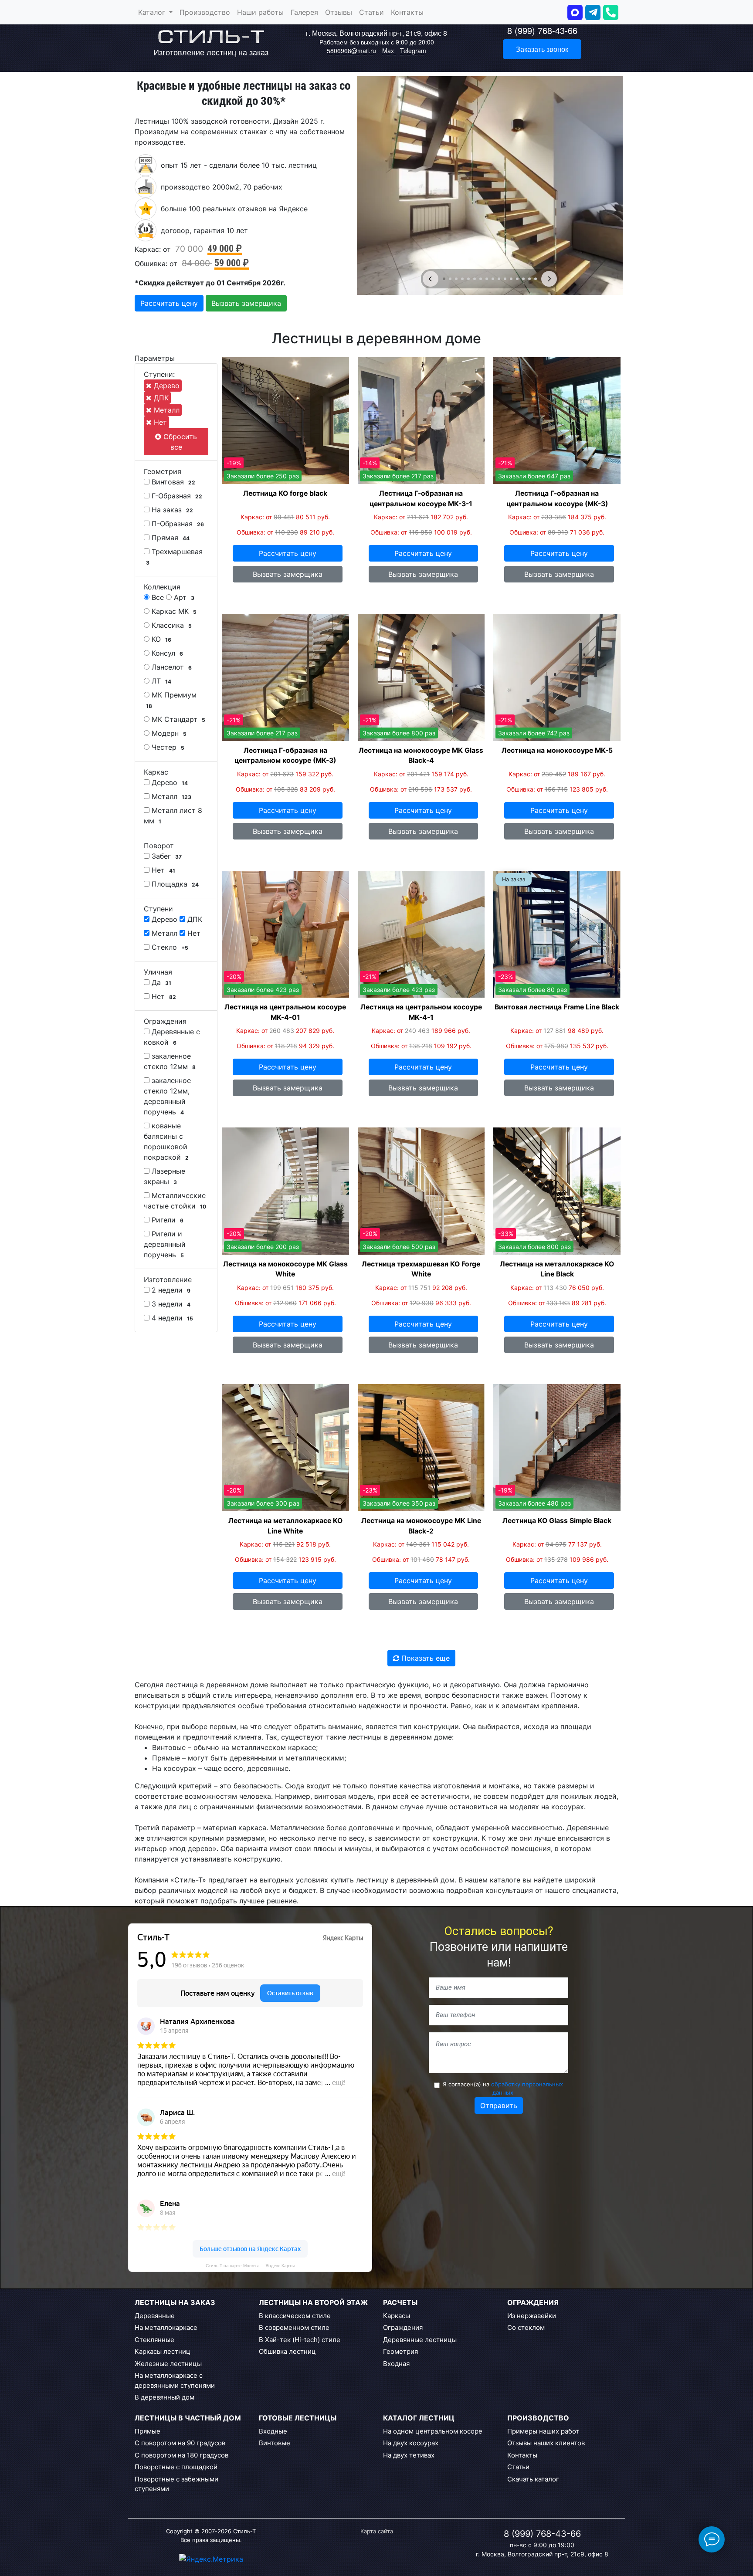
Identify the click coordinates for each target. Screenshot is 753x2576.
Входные (273, 2431)
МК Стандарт (177, 719)
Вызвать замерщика (246, 303)
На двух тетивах (409, 2455)
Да (160, 982)
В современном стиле (294, 2327)
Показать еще (424, 1658)
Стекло (169, 947)
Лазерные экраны (165, 1176)
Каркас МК (173, 611)
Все (157, 597)
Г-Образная (176, 496)
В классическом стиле (295, 2316)
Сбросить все (179, 442)
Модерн (168, 733)
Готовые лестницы (298, 2418)
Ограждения (403, 2327)
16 (536, 279)
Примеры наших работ (543, 2431)
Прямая (170, 538)
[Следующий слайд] (549, 279)
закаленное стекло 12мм (170, 1061)
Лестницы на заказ (175, 2302)
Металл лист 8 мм (173, 816)
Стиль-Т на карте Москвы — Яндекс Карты (250, 2266)
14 (523, 279)
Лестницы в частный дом (188, 2418)
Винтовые (275, 2443)
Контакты (407, 12)
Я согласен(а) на (503, 2089)
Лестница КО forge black (285, 493)
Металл (166, 410)
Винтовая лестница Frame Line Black (557, 1007)
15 (529, 279)
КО (160, 639)
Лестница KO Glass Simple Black (557, 1521)
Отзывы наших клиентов (546, 2443)
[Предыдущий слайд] (431, 279)
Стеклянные (154, 2340)
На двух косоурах (411, 2443)
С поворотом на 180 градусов (181, 2455)
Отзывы (339, 12)
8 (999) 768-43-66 (542, 30)
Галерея (304, 12)
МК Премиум (171, 700)
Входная (396, 2364)
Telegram (413, 51)
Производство (205, 12)
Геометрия (400, 2351)
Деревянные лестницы (420, 2340)
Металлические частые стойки (175, 1201)
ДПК (160, 398)
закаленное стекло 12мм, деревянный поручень (167, 1096)
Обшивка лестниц (287, 2351)
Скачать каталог (533, 2479)
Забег (166, 856)
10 (499, 279)
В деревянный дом (165, 2397)
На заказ (171, 510)
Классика (171, 625)
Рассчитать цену (169, 303)
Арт (183, 597)
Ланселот (171, 667)
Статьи (371, 12)
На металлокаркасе (166, 2327)
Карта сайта (377, 2531)
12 (511, 279)
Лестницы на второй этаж (313, 2302)
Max (389, 51)
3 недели (170, 1304)
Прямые (148, 2431)
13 (517, 279)
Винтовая (172, 482)
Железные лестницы (168, 2364)
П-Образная (177, 524)
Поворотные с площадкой (176, 2467)
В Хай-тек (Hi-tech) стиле (300, 2340)
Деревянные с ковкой (172, 1037)
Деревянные (155, 2316)
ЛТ (160, 681)
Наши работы (260, 12)
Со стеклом (526, 2327)
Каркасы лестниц (163, 2351)
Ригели (166, 1220)
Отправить (499, 2105)
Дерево (166, 386)
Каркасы (397, 2316)
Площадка (174, 884)
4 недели (171, 1318)
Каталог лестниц (419, 2418)
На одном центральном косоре (433, 2431)
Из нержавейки (532, 2316)
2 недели (170, 1290)
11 (505, 279)
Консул (166, 653)
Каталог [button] (153, 12)
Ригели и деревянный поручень (165, 1244)
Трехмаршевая (174, 557)
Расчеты (400, 2302)
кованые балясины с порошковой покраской (166, 1141)
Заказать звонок (542, 49)
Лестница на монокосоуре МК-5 (557, 750)
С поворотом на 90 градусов (180, 2443)
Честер (167, 747)
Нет (159, 422)
